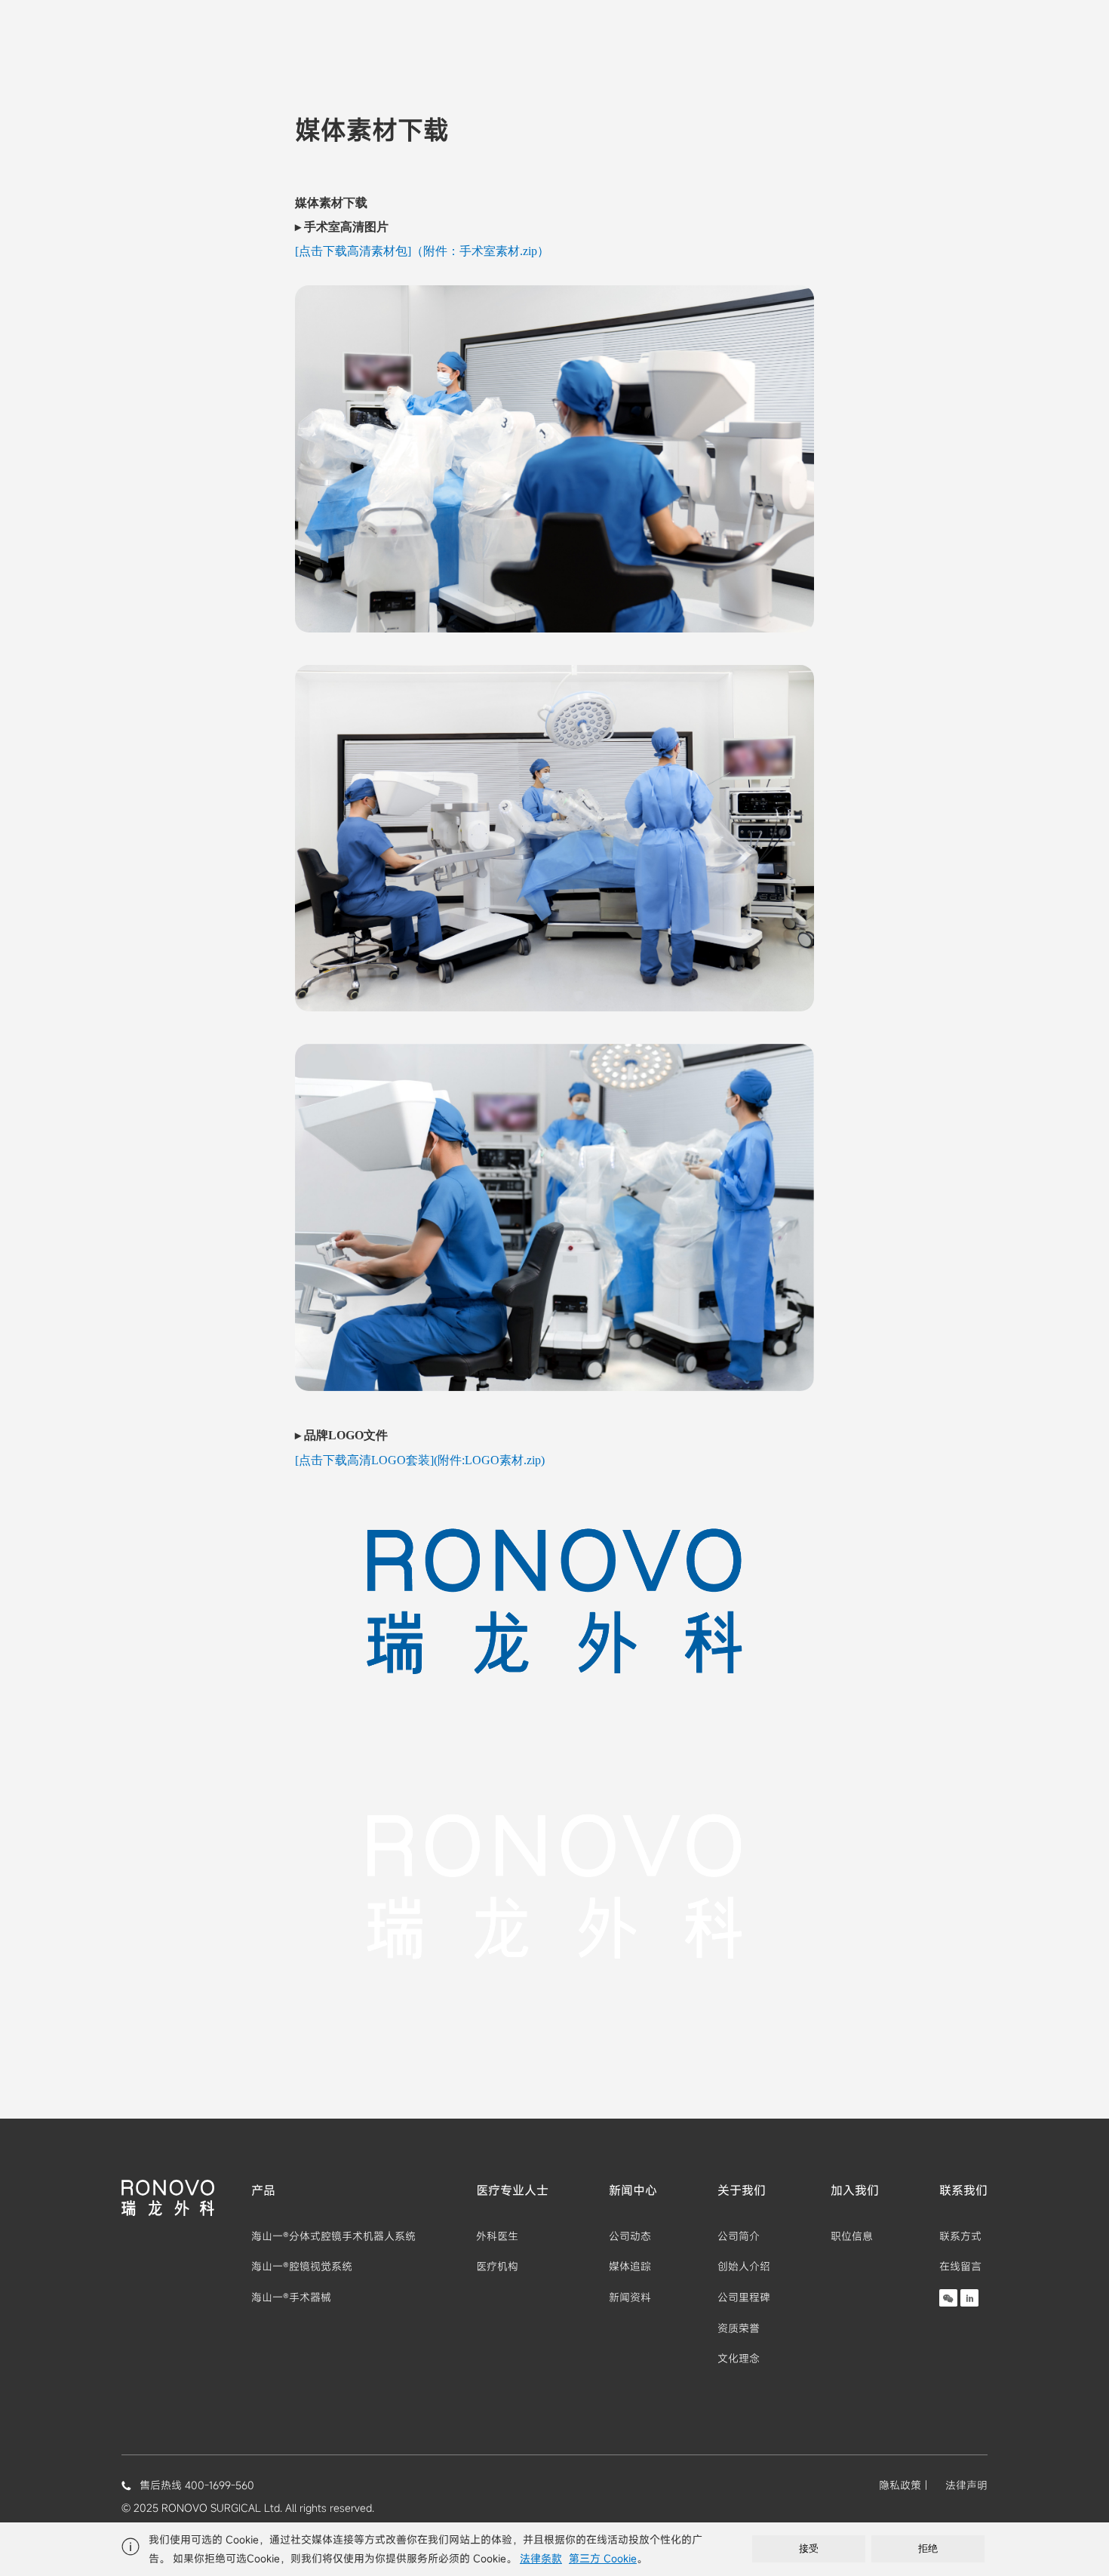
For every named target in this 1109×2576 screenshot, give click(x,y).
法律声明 (966, 2485)
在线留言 (960, 2266)
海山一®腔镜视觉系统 (302, 2266)
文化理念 (739, 2358)
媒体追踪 (630, 2266)
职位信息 (852, 2236)
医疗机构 (497, 2266)
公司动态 (630, 2236)
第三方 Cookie (603, 2558)
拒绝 (928, 2548)
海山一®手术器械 (291, 2297)
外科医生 (497, 2236)
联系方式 (960, 2236)
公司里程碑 (744, 2297)
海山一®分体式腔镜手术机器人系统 (333, 2236)
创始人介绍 (744, 2266)
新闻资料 (630, 2297)
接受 (809, 2548)
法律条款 (541, 2558)
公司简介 (739, 2236)
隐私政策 (900, 2485)
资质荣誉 (739, 2328)
